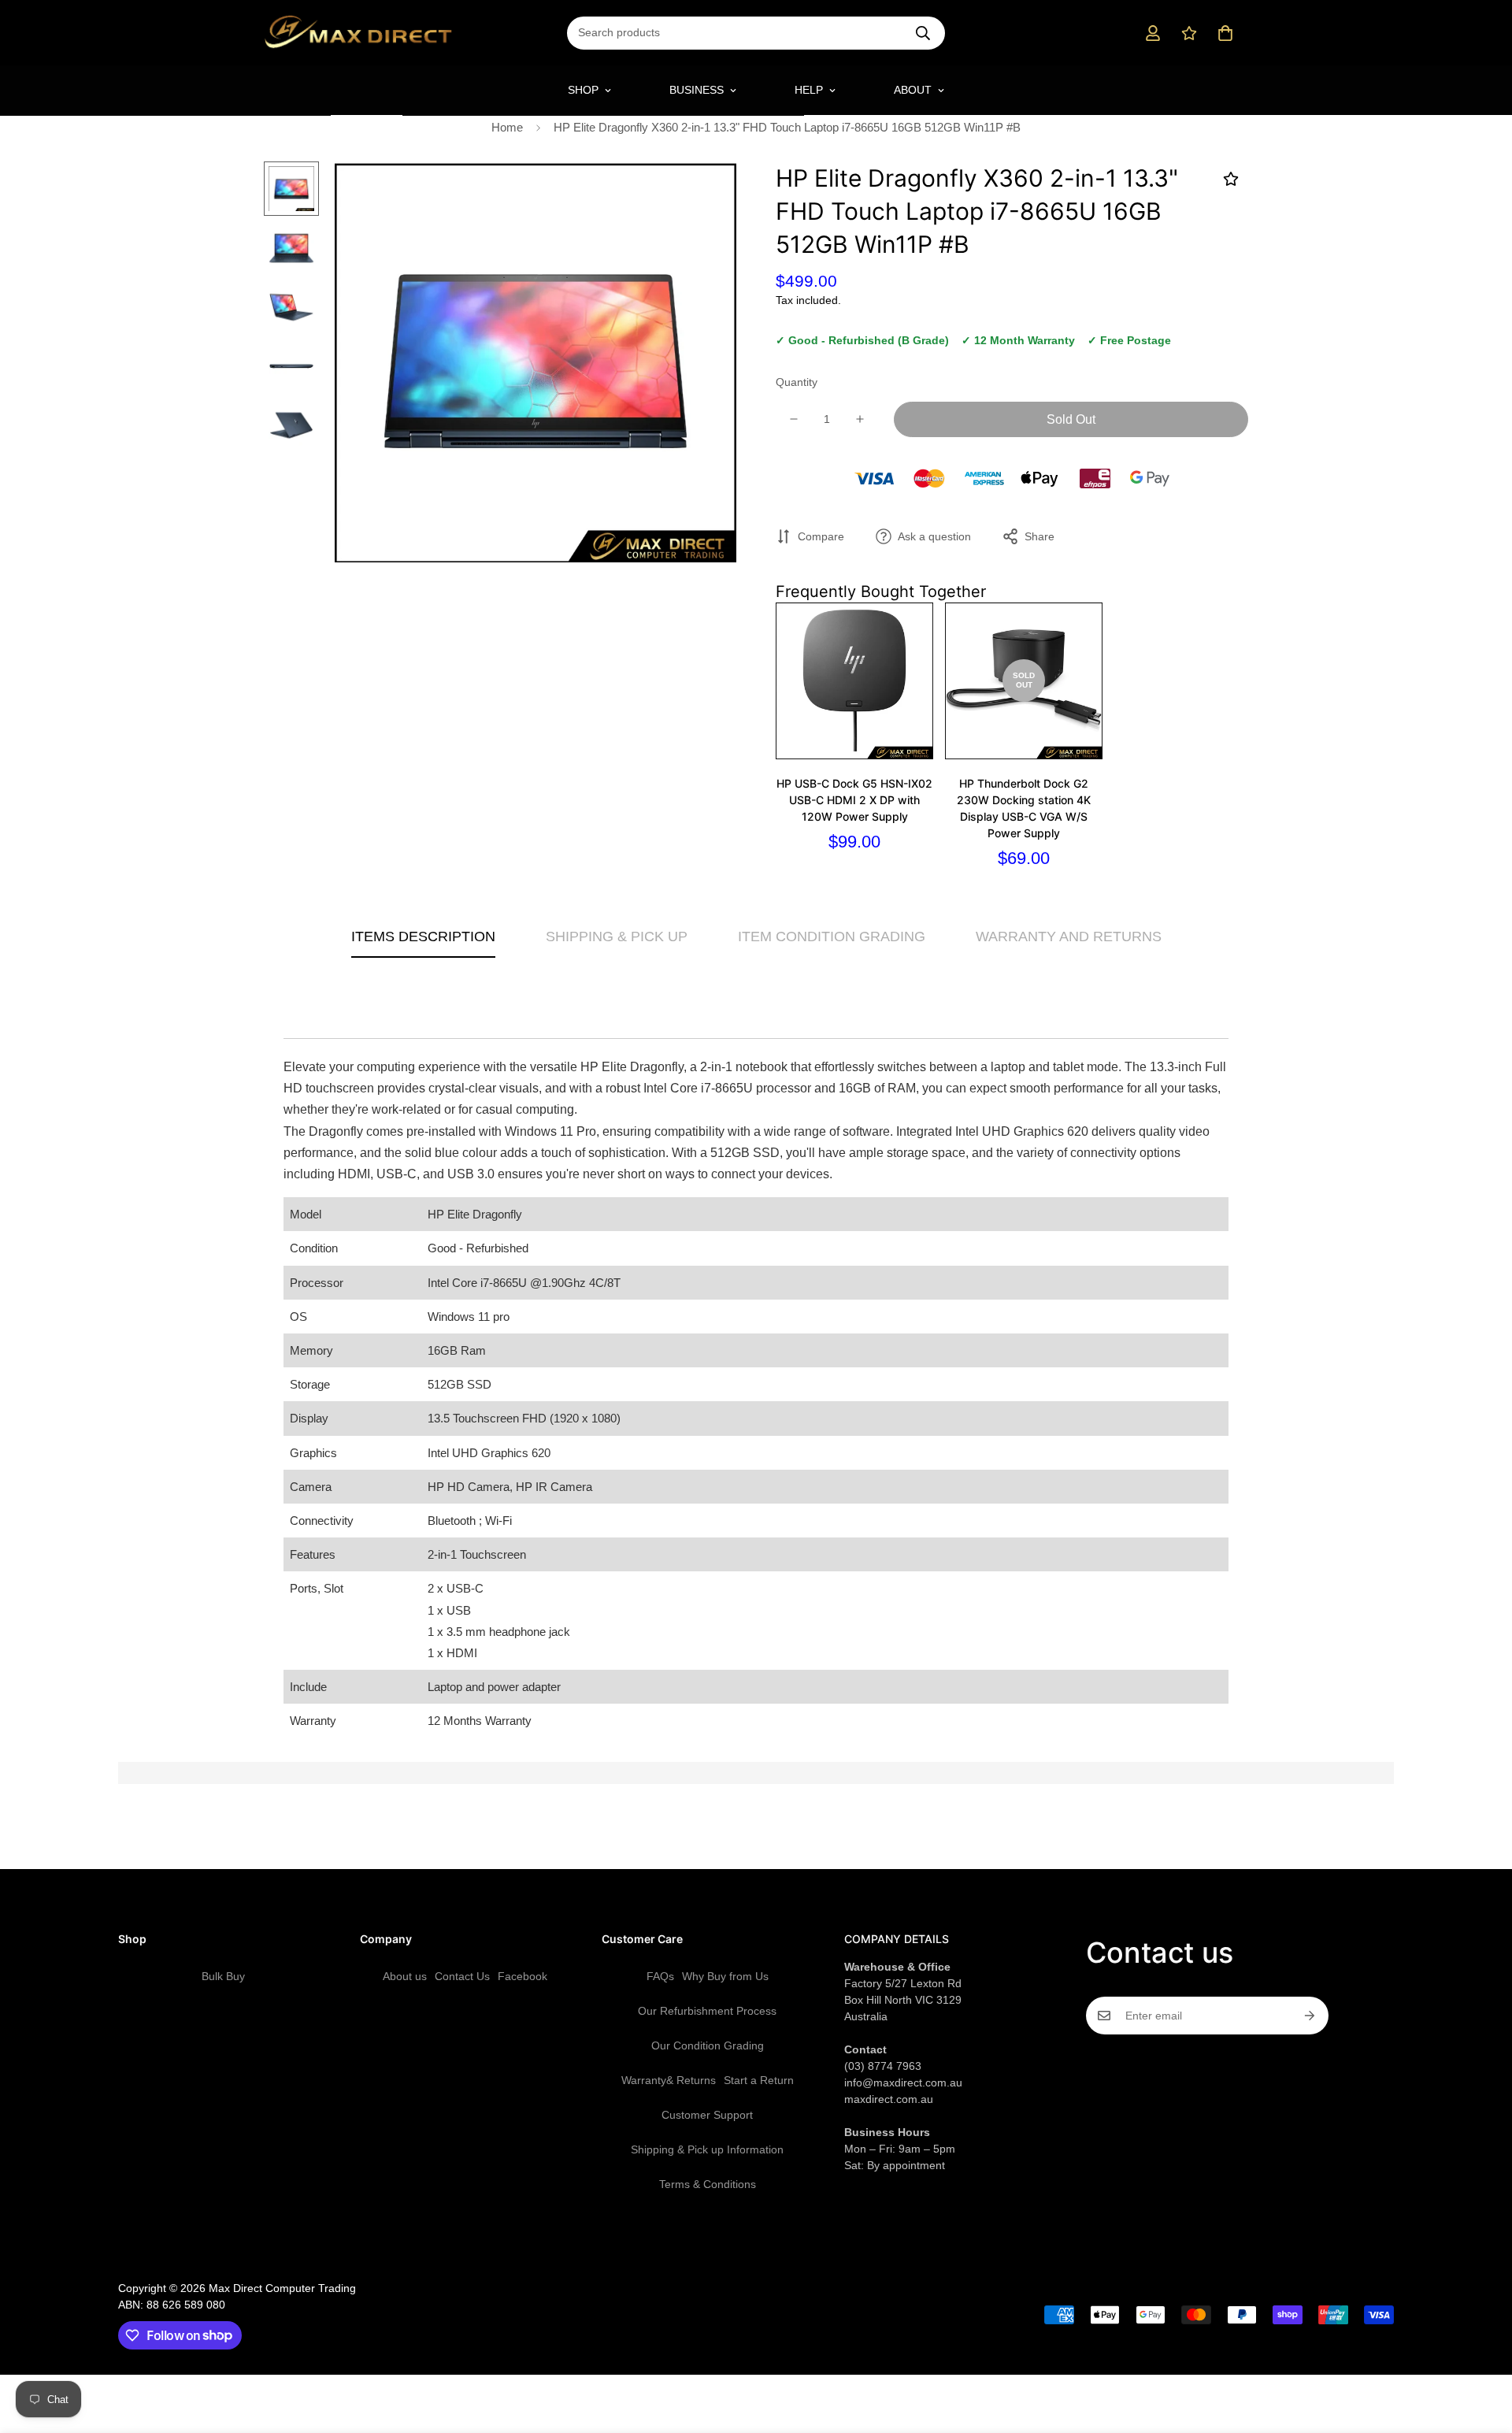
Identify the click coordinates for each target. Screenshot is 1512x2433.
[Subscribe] (1310, 2016)
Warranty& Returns (669, 2080)
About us (405, 1976)
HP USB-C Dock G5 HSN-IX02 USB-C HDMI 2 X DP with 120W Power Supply (854, 800)
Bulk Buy (223, 1976)
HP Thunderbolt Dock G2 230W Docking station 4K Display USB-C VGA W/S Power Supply (1024, 808)
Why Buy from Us (725, 1976)
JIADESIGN (777, 2270)
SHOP (583, 90)
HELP (809, 90)
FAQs (660, 1976)
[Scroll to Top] (1481, 2347)
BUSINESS (697, 90)
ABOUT (913, 90)
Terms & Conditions (708, 2184)
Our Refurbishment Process (707, 2011)
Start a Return (759, 2080)
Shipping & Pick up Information (707, 2149)
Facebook (523, 1976)
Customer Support (707, 2115)
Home (507, 127)
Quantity (797, 382)
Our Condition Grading (708, 2045)
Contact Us (462, 1976)
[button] (1225, 33)
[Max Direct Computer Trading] (358, 33)
